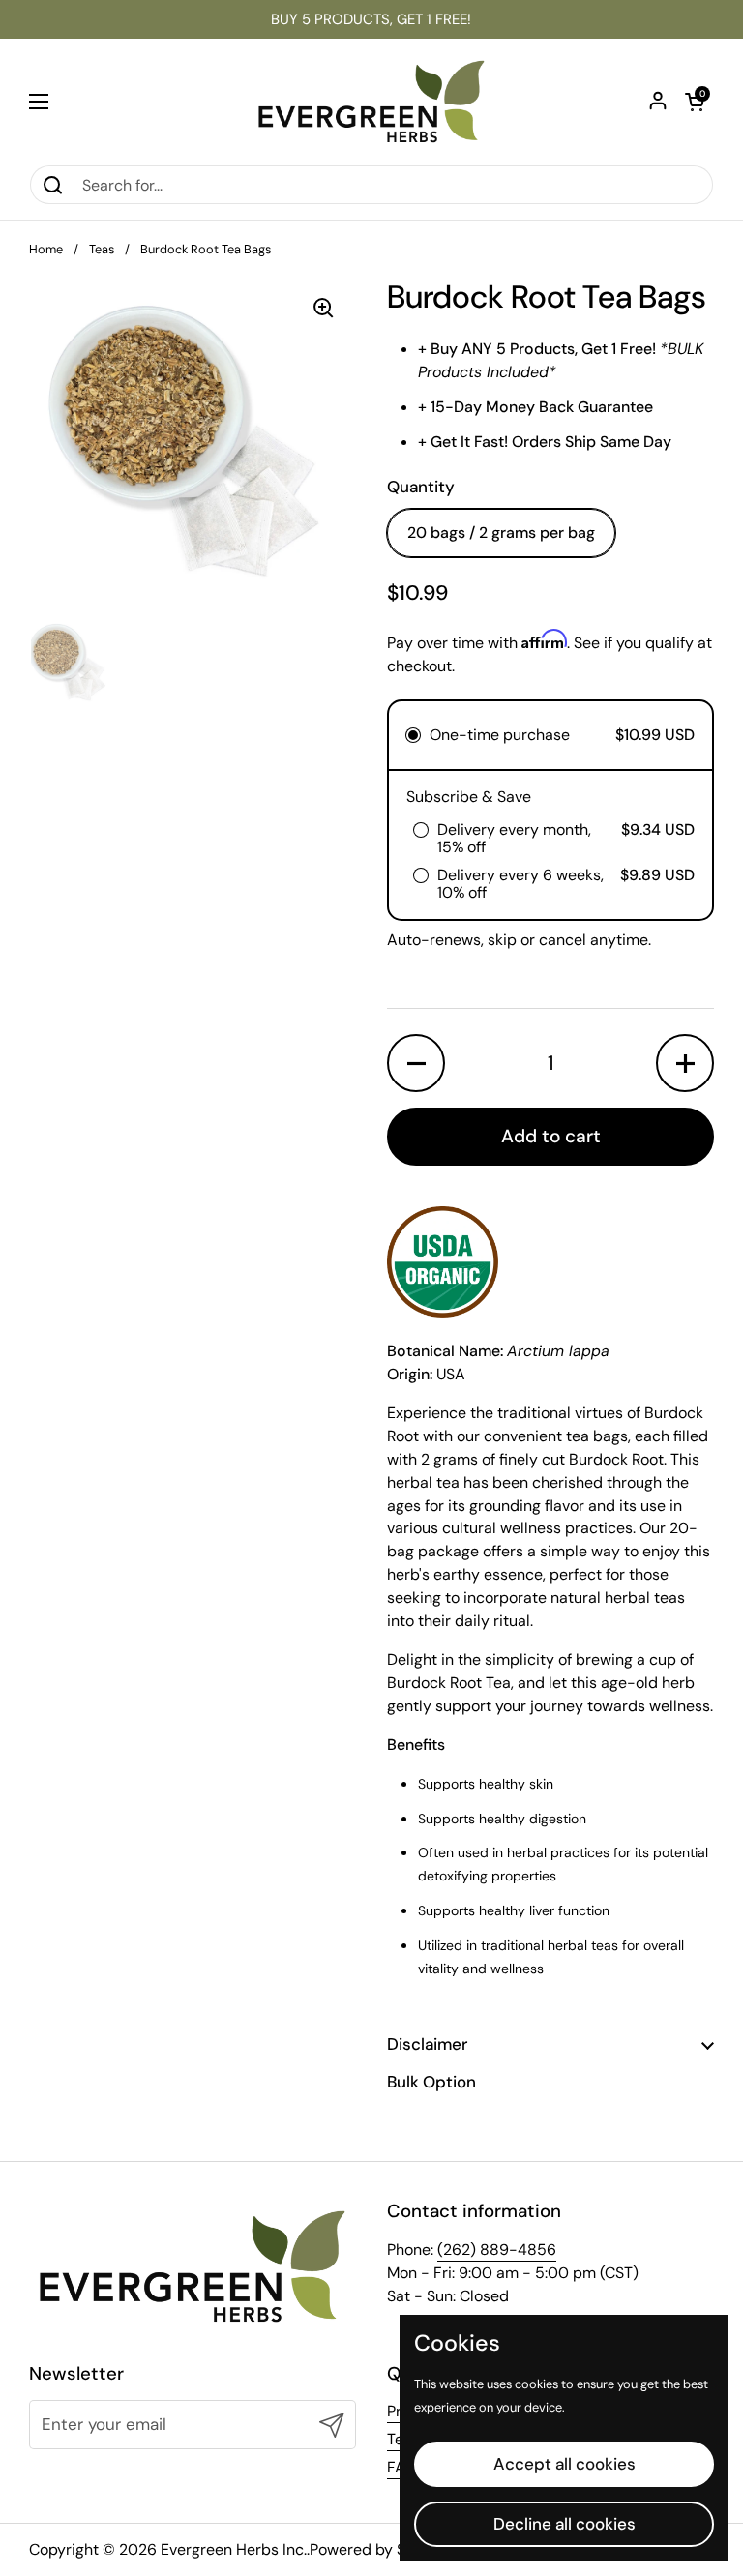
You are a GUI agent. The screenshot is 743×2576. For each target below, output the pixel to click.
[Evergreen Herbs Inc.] (371, 102)
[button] (695, 102)
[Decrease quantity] (416, 1063)
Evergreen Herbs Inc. (234, 2549)
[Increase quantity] (685, 1063)
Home (46, 249)
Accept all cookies (565, 2464)
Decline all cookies (565, 2524)
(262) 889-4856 (497, 2250)
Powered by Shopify (380, 2549)
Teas (102, 249)
